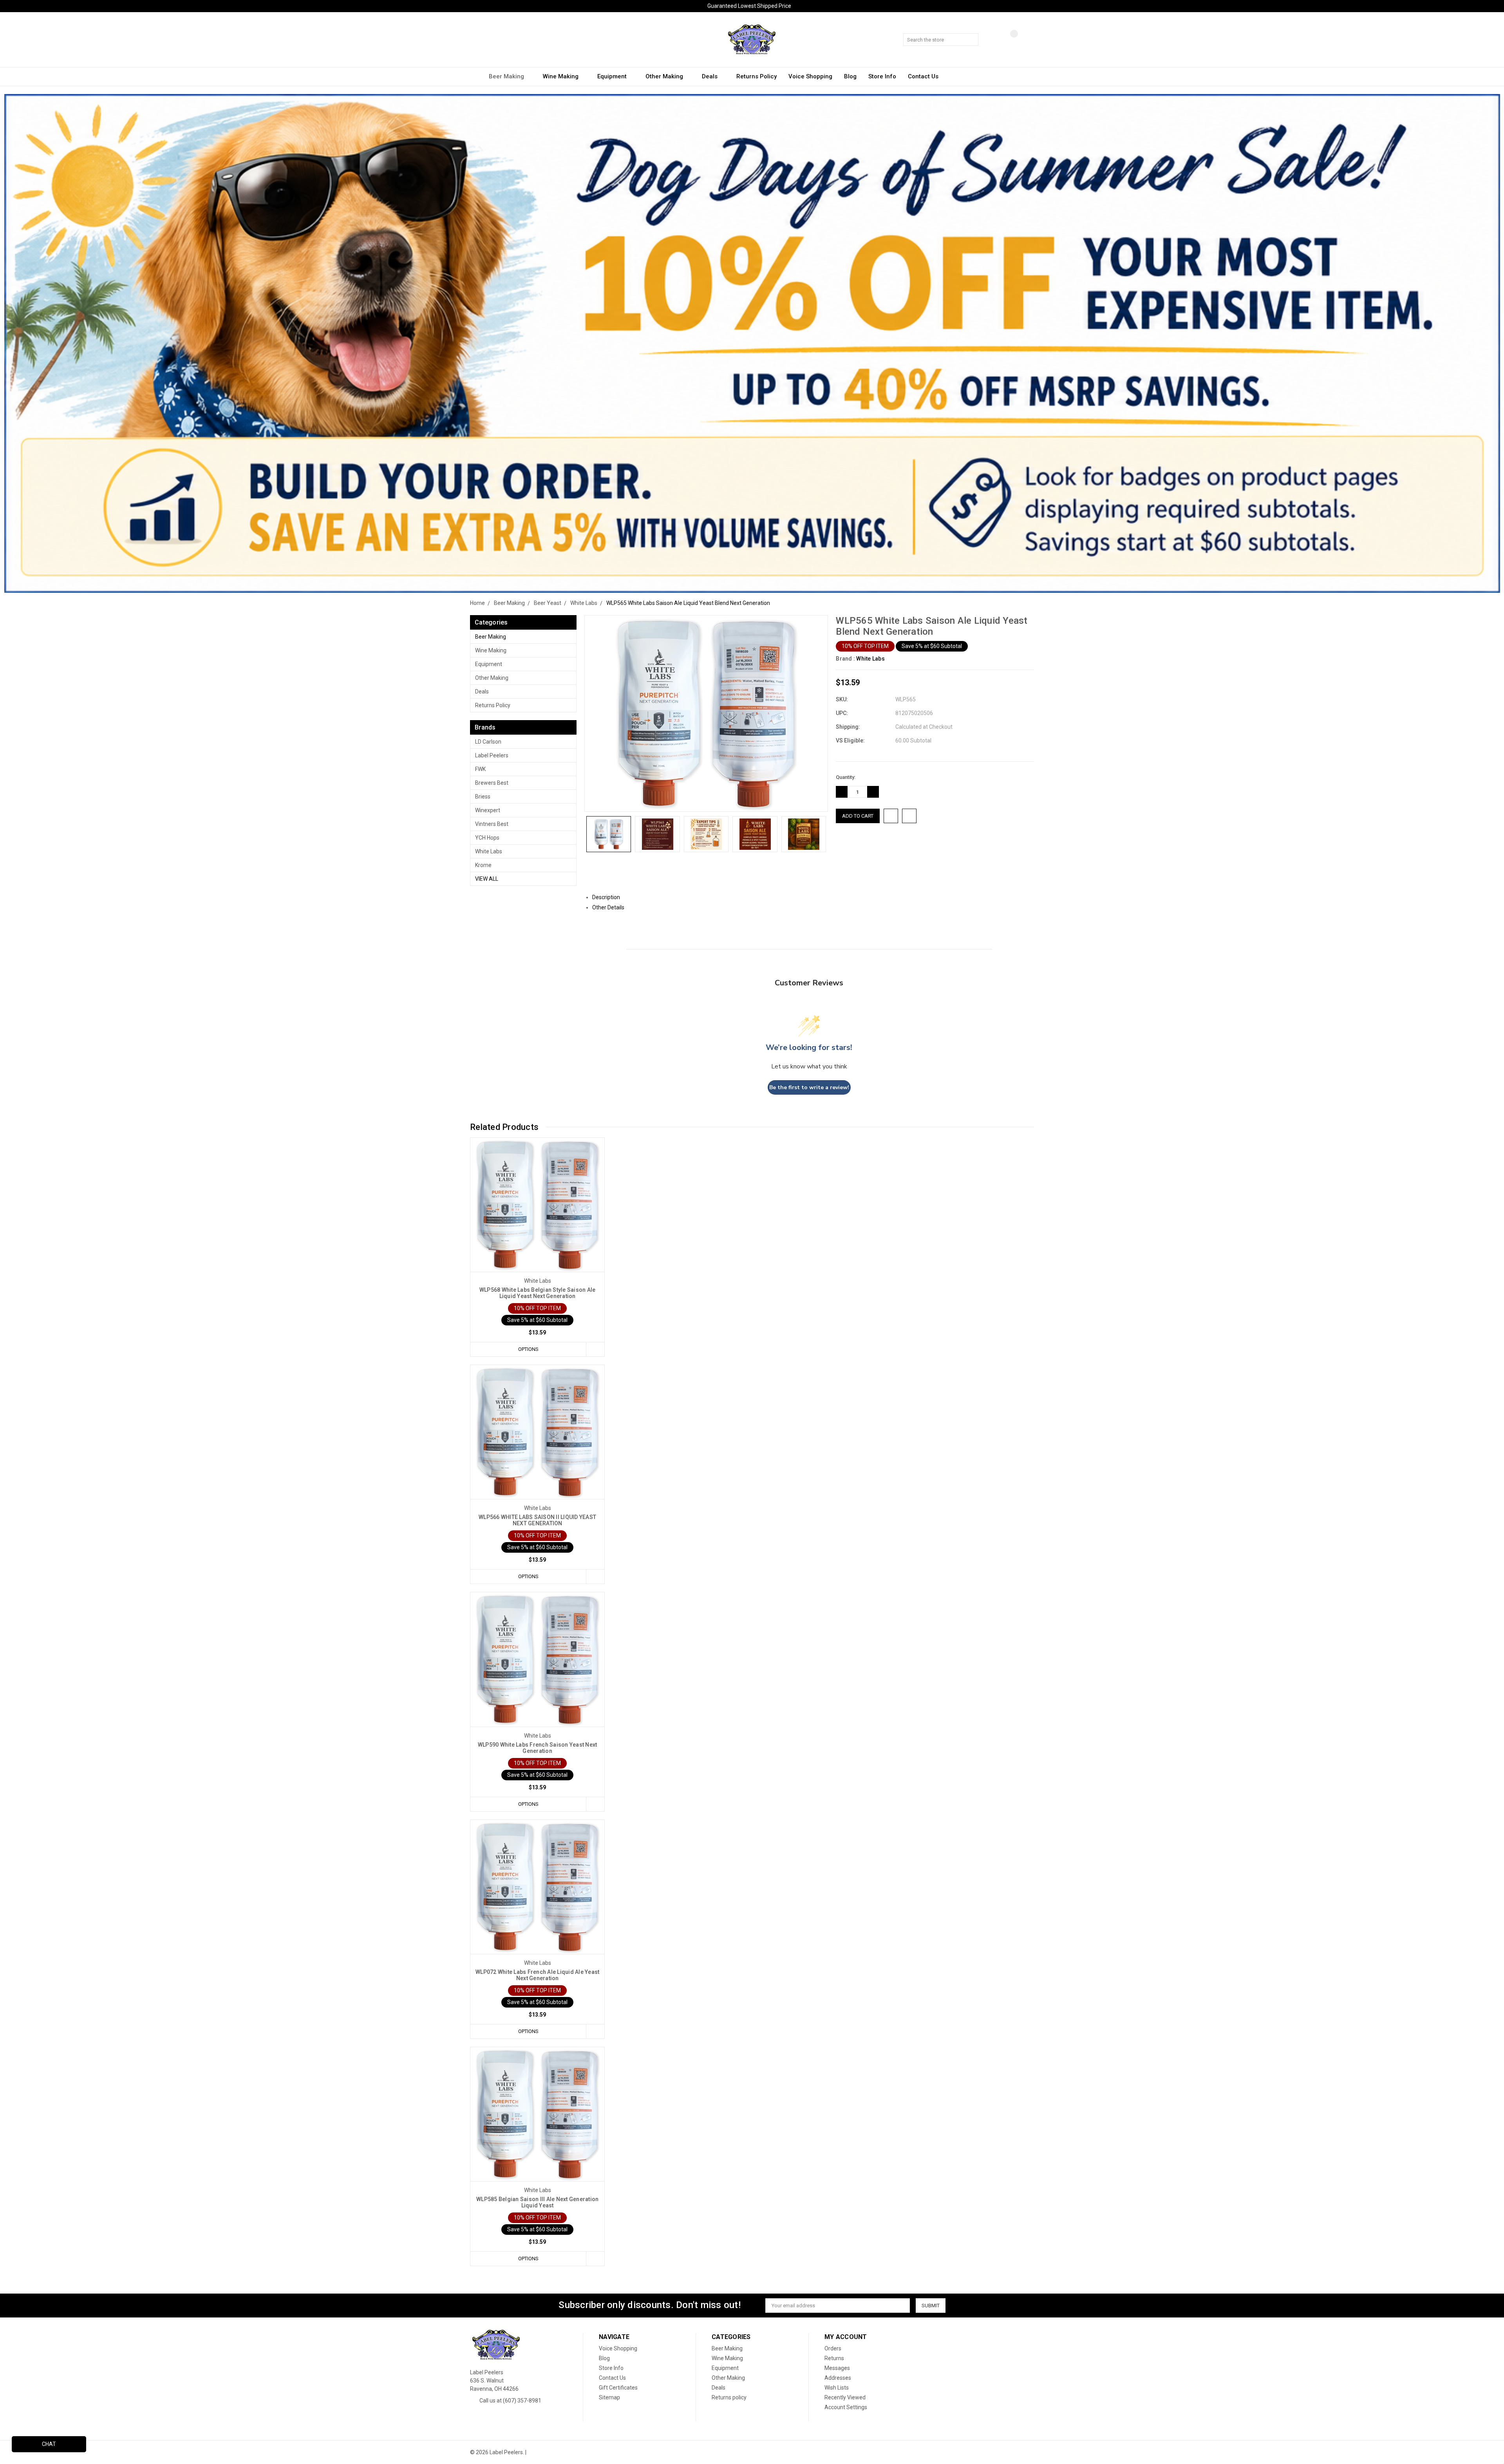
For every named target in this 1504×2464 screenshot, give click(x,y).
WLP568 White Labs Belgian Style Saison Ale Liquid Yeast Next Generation (538, 1293)
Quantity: (846, 777)
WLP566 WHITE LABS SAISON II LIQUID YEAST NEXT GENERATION (537, 1520)
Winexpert (488, 810)
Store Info (882, 76)
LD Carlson (488, 742)
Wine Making (561, 76)
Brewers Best (492, 783)
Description (607, 897)
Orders (833, 2348)
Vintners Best (492, 824)
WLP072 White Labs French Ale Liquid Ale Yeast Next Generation (537, 1975)
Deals (710, 76)
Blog (850, 76)
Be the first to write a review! (809, 1087)
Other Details (609, 907)
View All (487, 879)
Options (528, 1349)
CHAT (49, 2444)
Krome (483, 865)
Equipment (613, 76)
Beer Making (507, 76)
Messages (837, 2368)
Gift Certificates (618, 2388)
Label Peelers (492, 755)
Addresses (838, 2378)
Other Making (665, 76)
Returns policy (757, 76)
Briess (483, 797)
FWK (480, 769)
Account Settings (846, 2407)
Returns (834, 2358)
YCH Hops (487, 838)
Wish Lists (837, 2388)
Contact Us (923, 76)
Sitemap (609, 2397)
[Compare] (1008, 40)
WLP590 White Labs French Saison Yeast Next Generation (538, 1748)
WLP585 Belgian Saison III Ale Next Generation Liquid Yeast (537, 2202)
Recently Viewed (845, 2397)
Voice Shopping (810, 76)
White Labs (489, 851)
